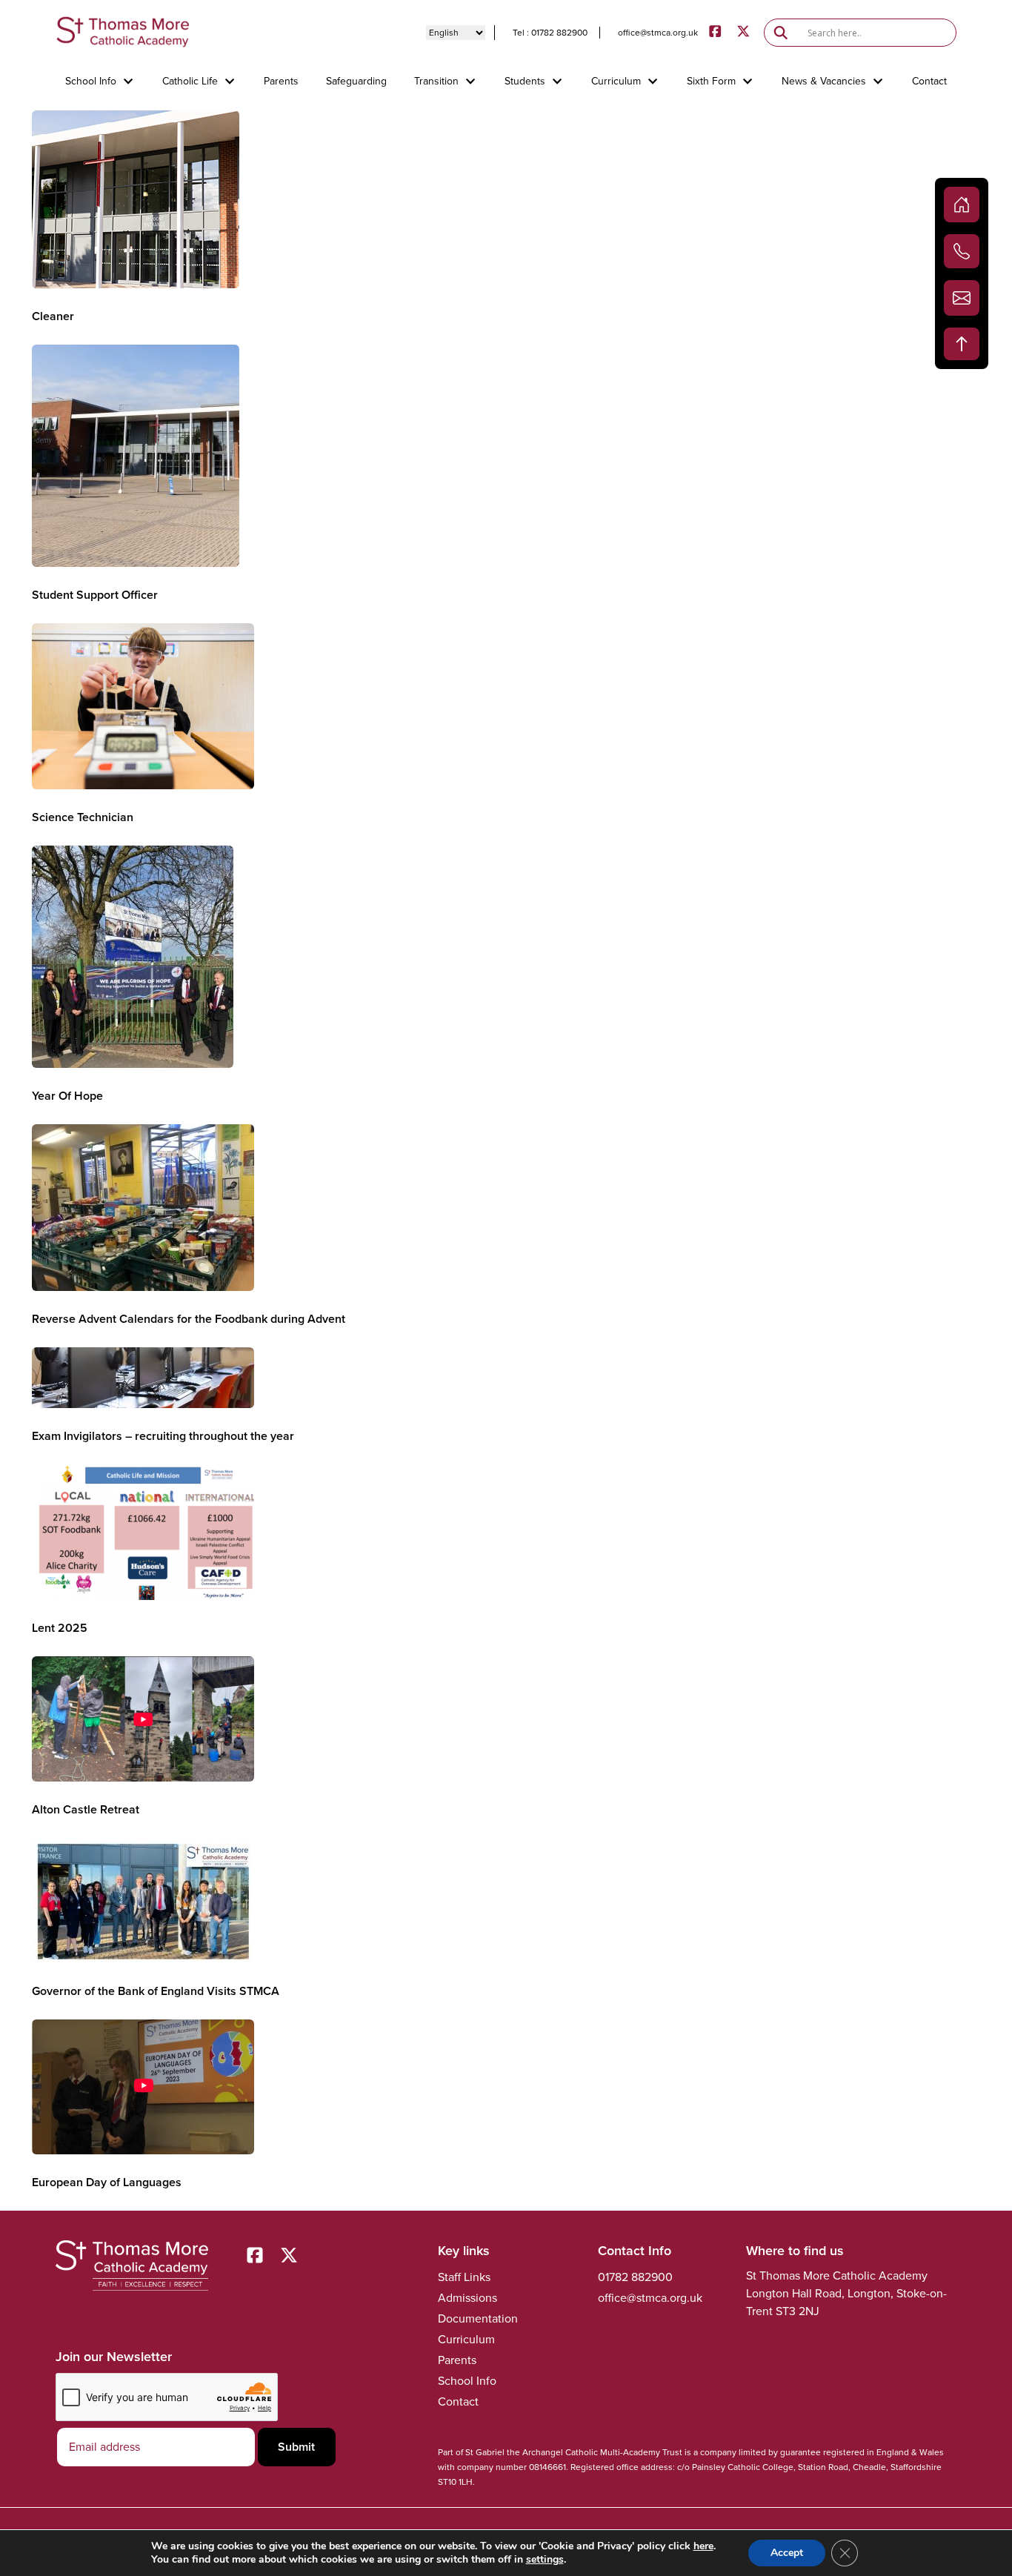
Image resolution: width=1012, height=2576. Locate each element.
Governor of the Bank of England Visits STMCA (156, 1991)
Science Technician (83, 817)
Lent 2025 (60, 1628)
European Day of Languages (107, 2182)
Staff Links (464, 2277)
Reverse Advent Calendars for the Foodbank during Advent (189, 1319)
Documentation (478, 2318)
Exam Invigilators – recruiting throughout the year (163, 1436)
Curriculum (616, 82)
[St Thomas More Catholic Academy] (122, 32)
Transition (436, 82)
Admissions (467, 2298)
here (703, 2546)
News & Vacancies (824, 82)
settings (545, 2560)
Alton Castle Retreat (86, 1809)
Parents (281, 82)
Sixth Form (711, 82)
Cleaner (53, 316)
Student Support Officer (95, 595)
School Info (91, 82)
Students (525, 82)
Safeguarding (356, 82)
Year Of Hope (67, 1096)
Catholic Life (190, 82)
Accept (787, 2553)
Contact (929, 82)
